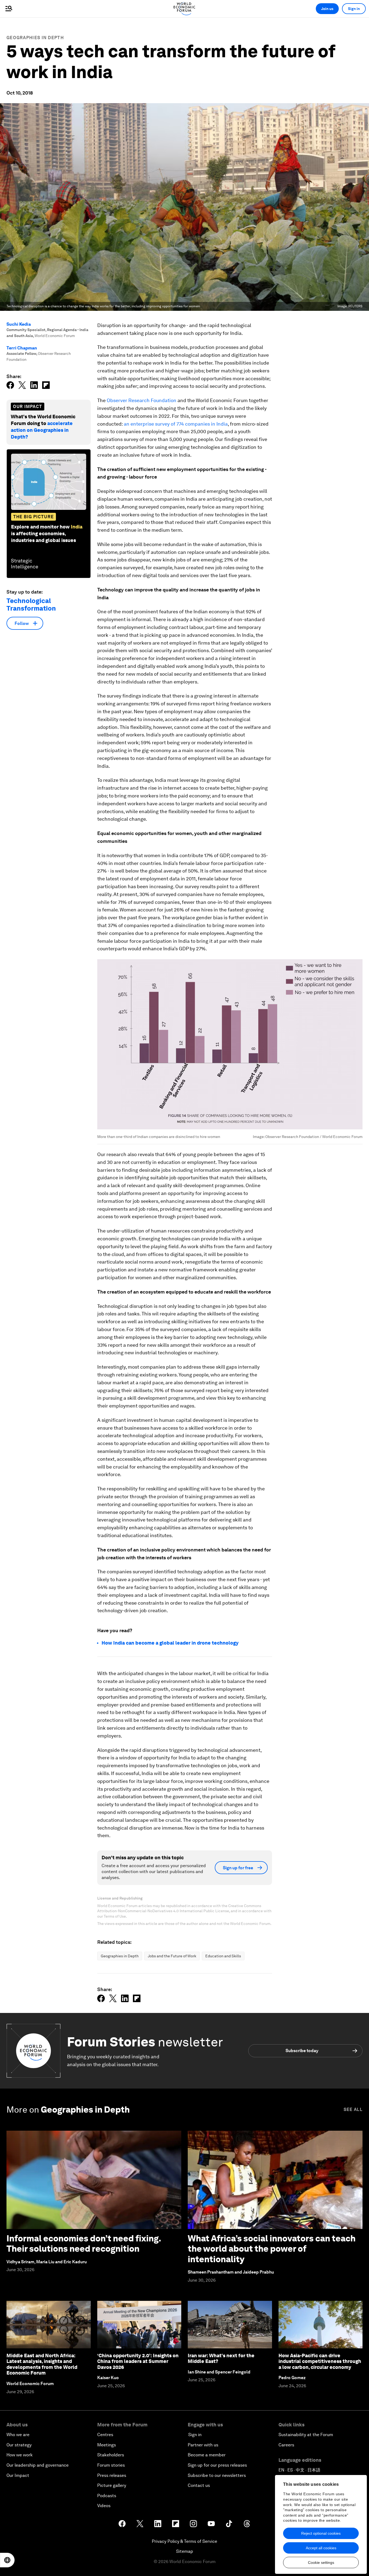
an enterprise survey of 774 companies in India (176, 424)
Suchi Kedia (19, 324)
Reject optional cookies (321, 2533)
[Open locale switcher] (7, 2560)
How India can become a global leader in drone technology (170, 1643)
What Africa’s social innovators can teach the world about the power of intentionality (272, 2249)
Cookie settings (321, 2562)
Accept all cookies (321, 2548)
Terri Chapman (22, 348)
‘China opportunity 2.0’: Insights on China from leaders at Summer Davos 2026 (138, 2361)
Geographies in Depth (35, 38)
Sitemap (185, 2551)
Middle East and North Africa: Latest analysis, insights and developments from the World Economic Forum (42, 2364)
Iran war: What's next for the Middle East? (221, 2358)
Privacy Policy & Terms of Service (185, 2541)
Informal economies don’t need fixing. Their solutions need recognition (84, 2243)
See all (353, 2109)
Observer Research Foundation (142, 400)
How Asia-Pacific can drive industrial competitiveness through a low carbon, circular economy (320, 2361)
